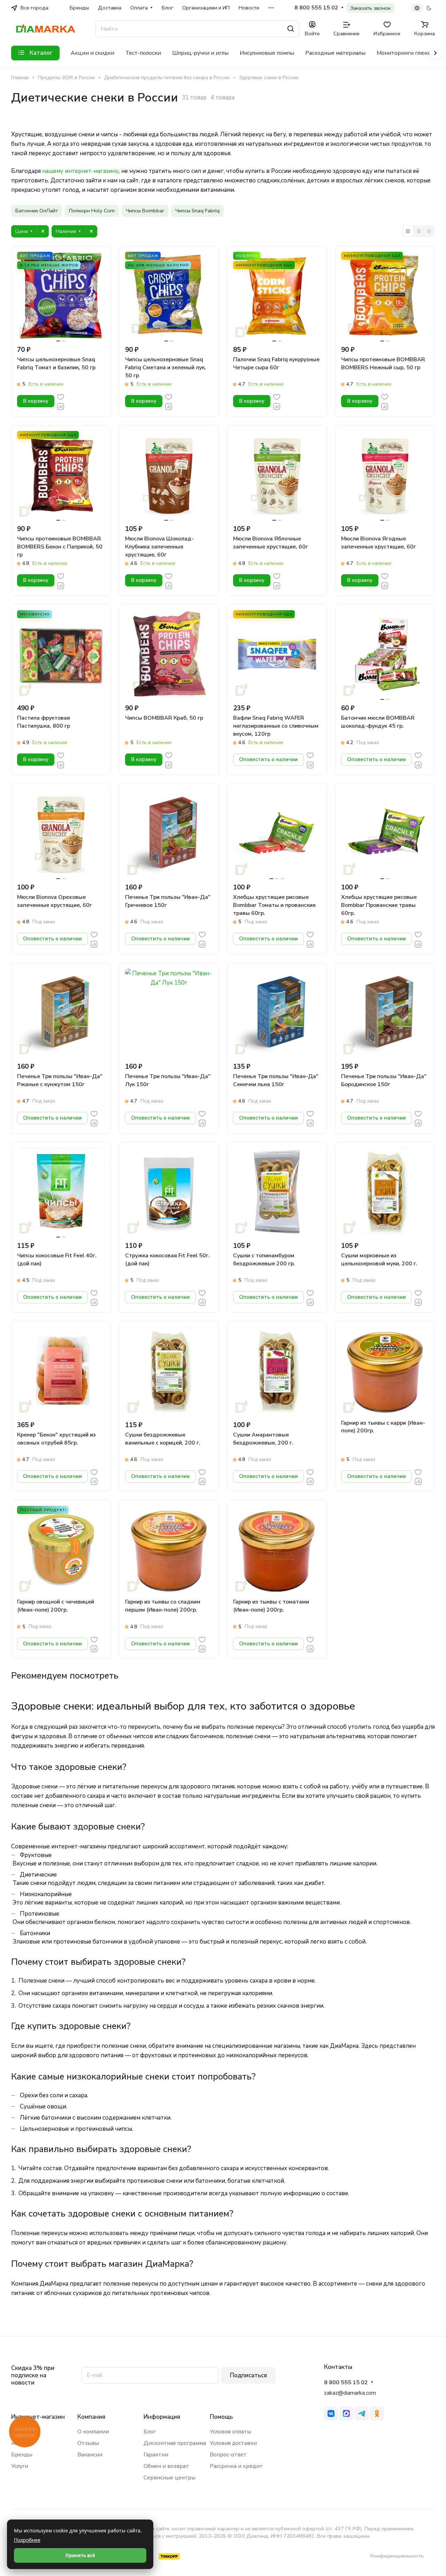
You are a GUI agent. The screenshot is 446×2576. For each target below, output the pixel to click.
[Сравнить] (61, 406)
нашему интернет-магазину (80, 171)
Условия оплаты (230, 2432)
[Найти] (291, 29)
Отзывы (88, 2443)
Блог (150, 2432)
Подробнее (27, 2540)
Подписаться (248, 2375)
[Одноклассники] (377, 2414)
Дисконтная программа (175, 2443)
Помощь (221, 2417)
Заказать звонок (370, 8)
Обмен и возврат (166, 2466)
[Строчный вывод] (418, 231)
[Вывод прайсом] (429, 231)
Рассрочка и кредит (236, 2466)
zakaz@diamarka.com (350, 2393)
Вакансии (90, 2455)
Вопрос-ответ (228, 2455)
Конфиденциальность (397, 2556)
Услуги (20, 2466)
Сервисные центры (170, 2478)
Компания (91, 2417)
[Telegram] (362, 2414)
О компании (93, 2432)
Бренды (22, 2455)
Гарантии (156, 2455)
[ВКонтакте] (331, 2414)
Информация (162, 2417)
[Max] (346, 2414)
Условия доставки (233, 2443)
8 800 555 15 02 (316, 8)
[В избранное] (61, 397)
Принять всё (80, 2555)
